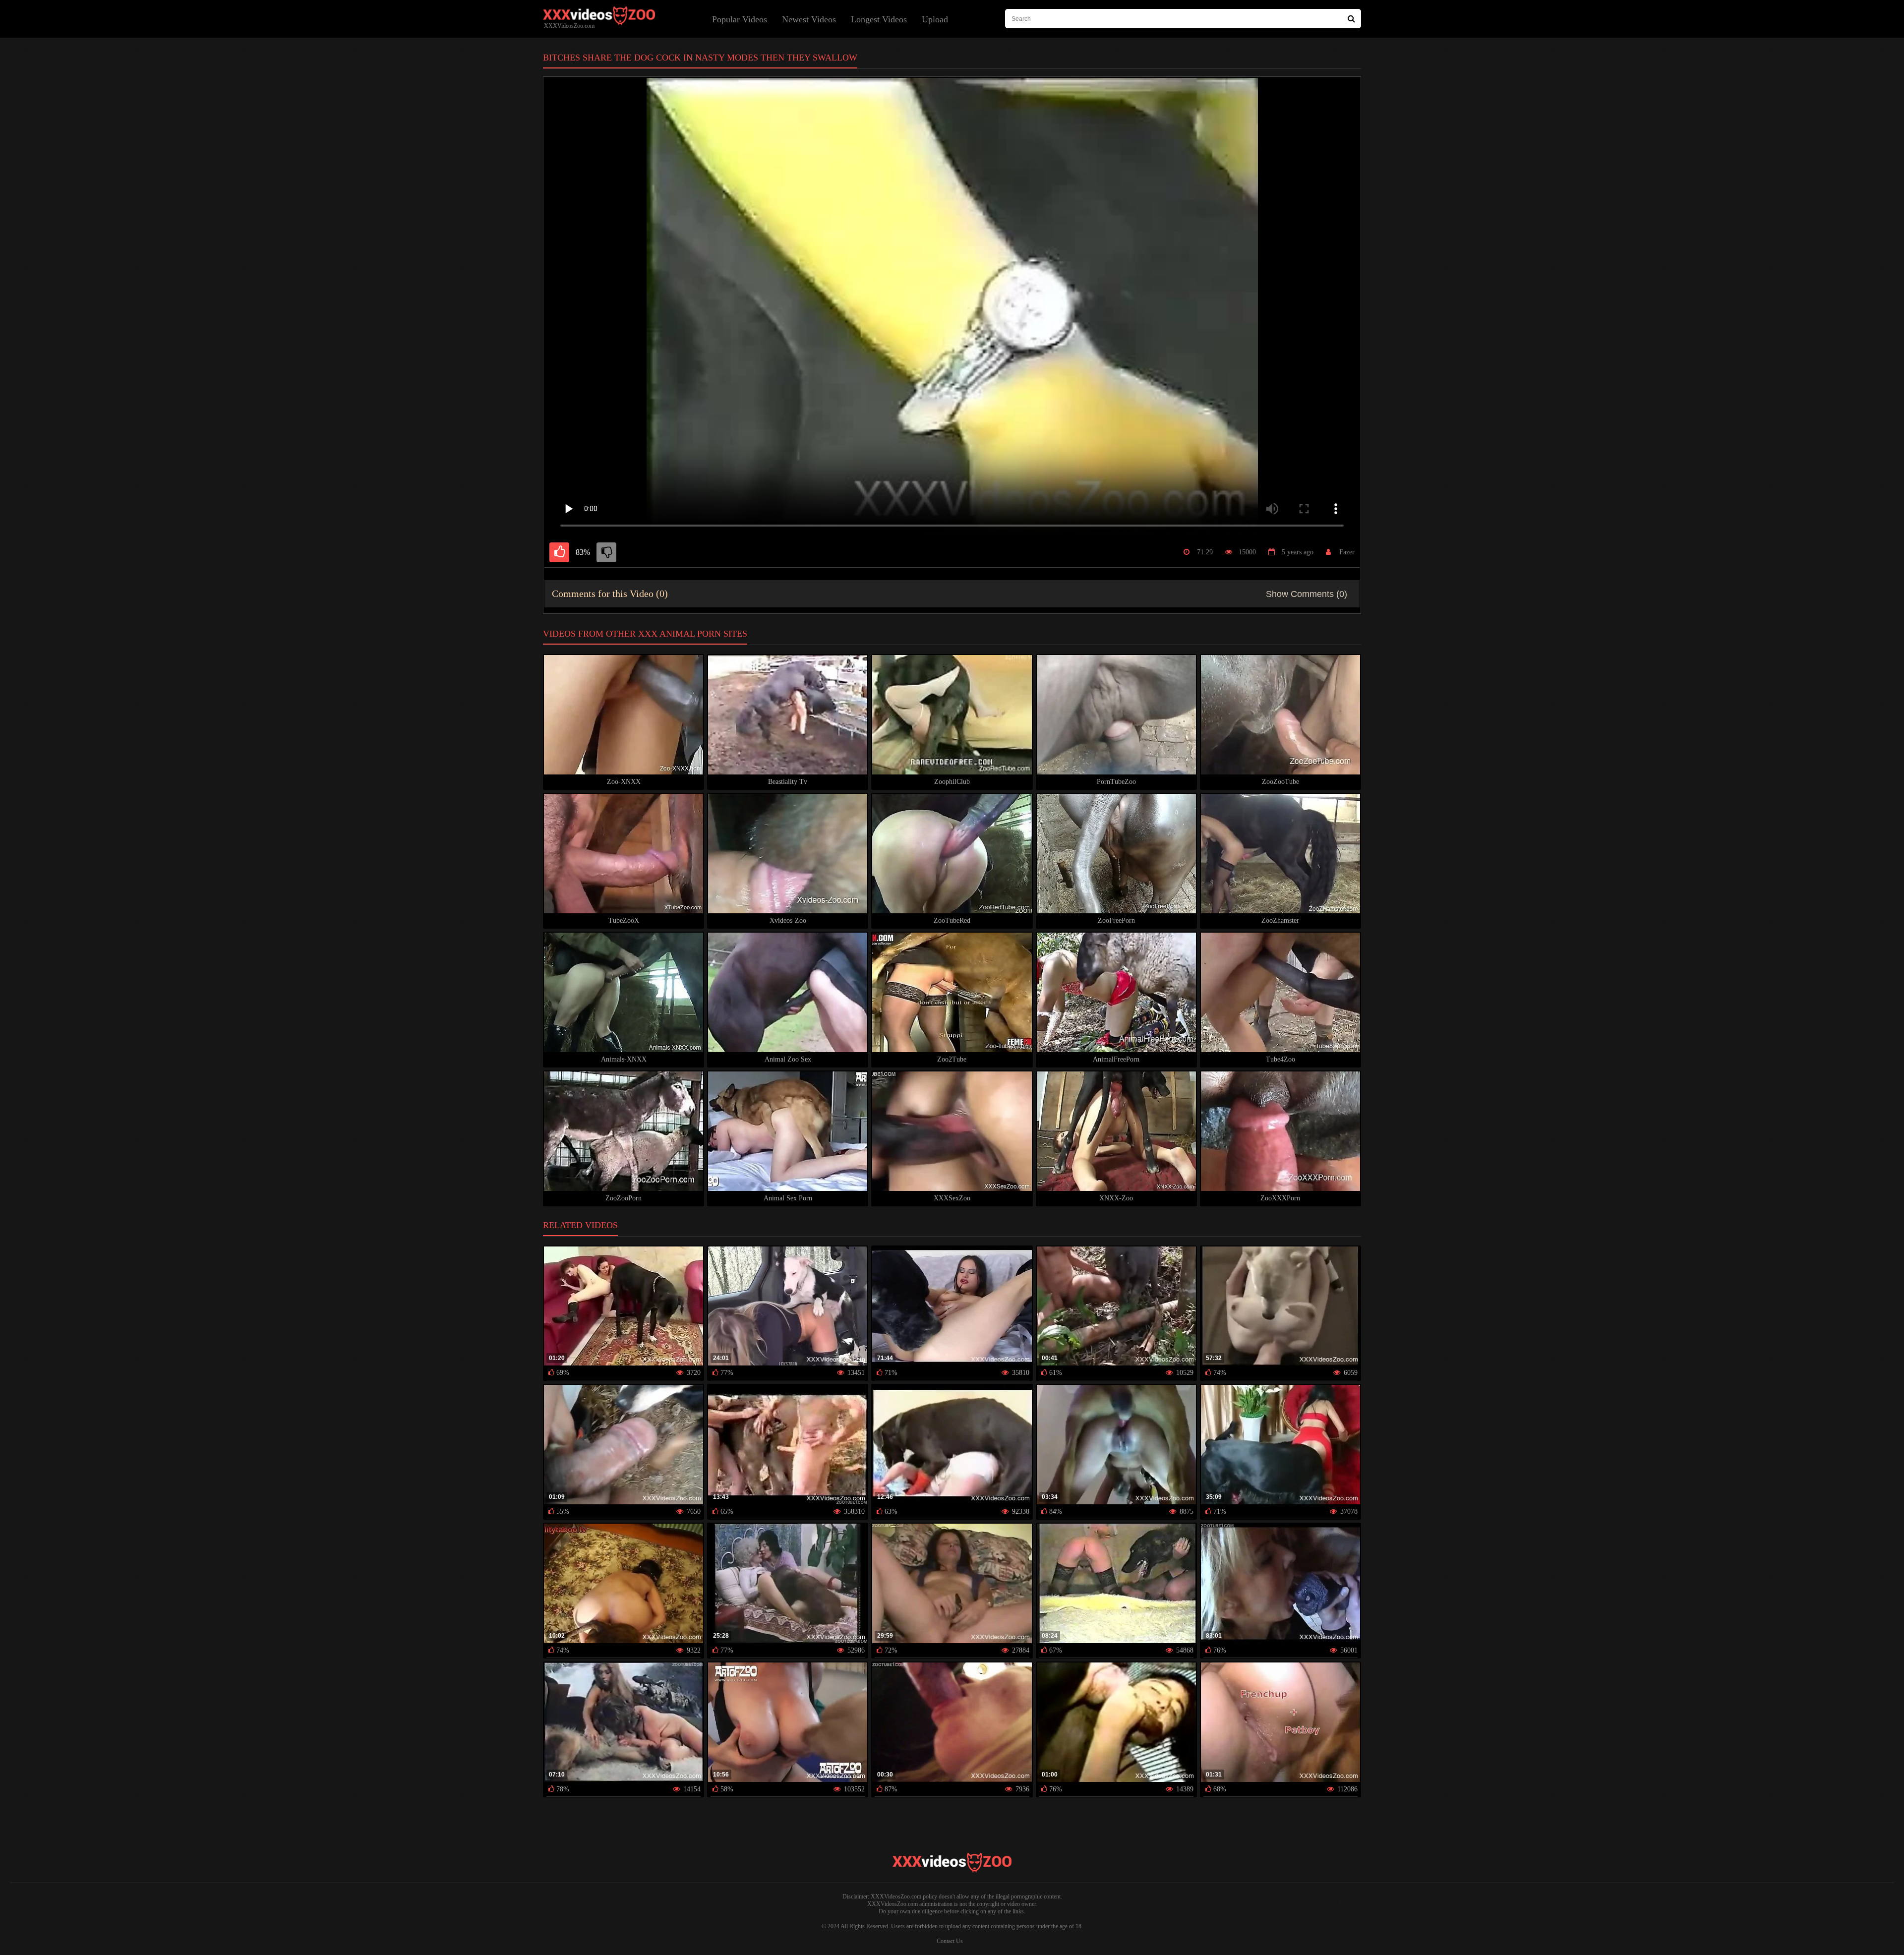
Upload (935, 19)
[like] (559, 552)
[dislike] (606, 552)
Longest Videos (879, 19)
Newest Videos (809, 19)
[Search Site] (1351, 19)
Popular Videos (740, 19)
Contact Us (950, 1941)
